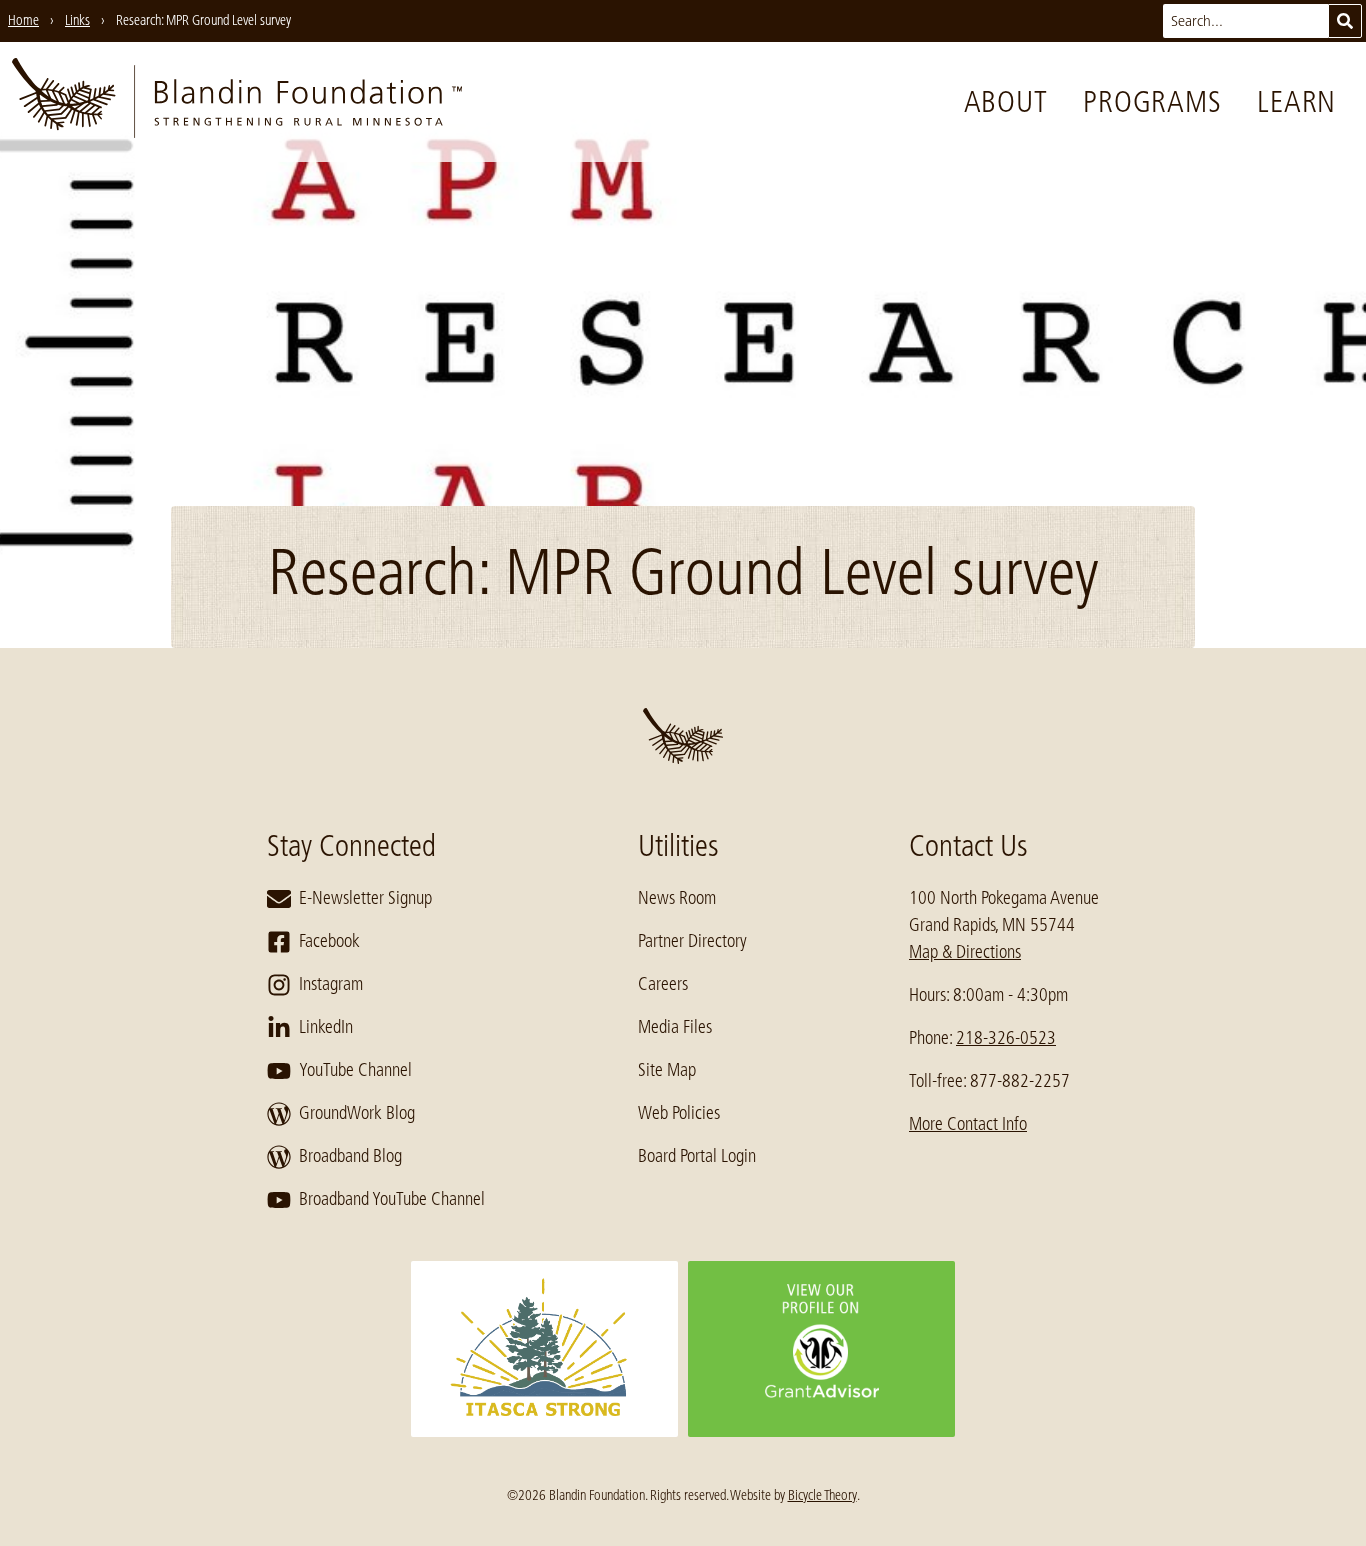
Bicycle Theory (822, 1495)
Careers (663, 984)
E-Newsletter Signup (365, 898)
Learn (1296, 102)
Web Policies (679, 1113)
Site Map (667, 1070)
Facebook (329, 941)
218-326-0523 (1006, 1038)
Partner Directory (692, 941)
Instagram (331, 984)
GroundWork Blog (357, 1113)
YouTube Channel (355, 1070)
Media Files (675, 1027)
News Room (677, 898)
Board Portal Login (697, 1156)
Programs (1152, 102)
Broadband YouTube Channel (392, 1199)
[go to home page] (237, 102)
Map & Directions (965, 952)
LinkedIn (326, 1027)
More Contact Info (968, 1124)
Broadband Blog (350, 1156)
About (1006, 102)
